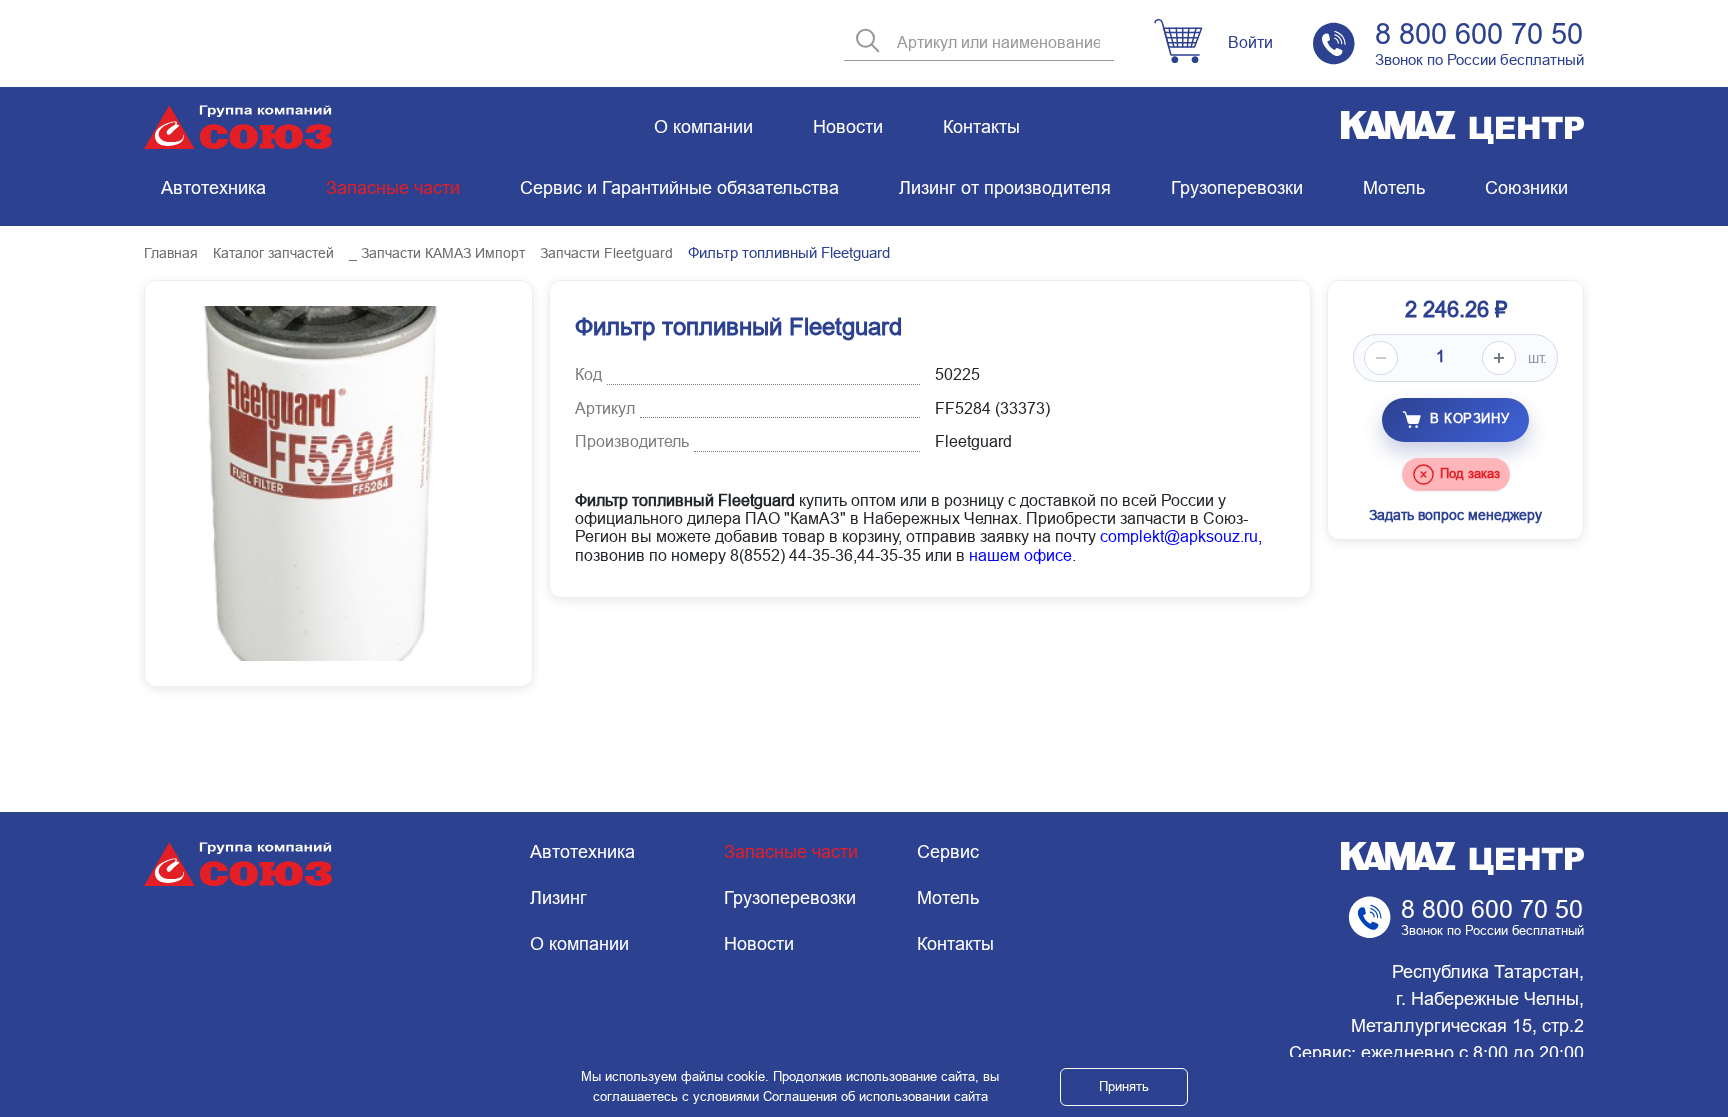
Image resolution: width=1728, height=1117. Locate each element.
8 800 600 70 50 (1479, 34)
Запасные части (393, 188)
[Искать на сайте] (868, 42)
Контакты (981, 127)
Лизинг (558, 898)
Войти (1250, 42)
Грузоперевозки (1237, 188)
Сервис (948, 852)
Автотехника (213, 188)
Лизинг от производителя (1005, 188)
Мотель (1394, 188)
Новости (848, 127)
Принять (1124, 1086)
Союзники (1526, 188)
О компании (703, 127)
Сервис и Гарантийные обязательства (679, 188)
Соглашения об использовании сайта (875, 1096)
